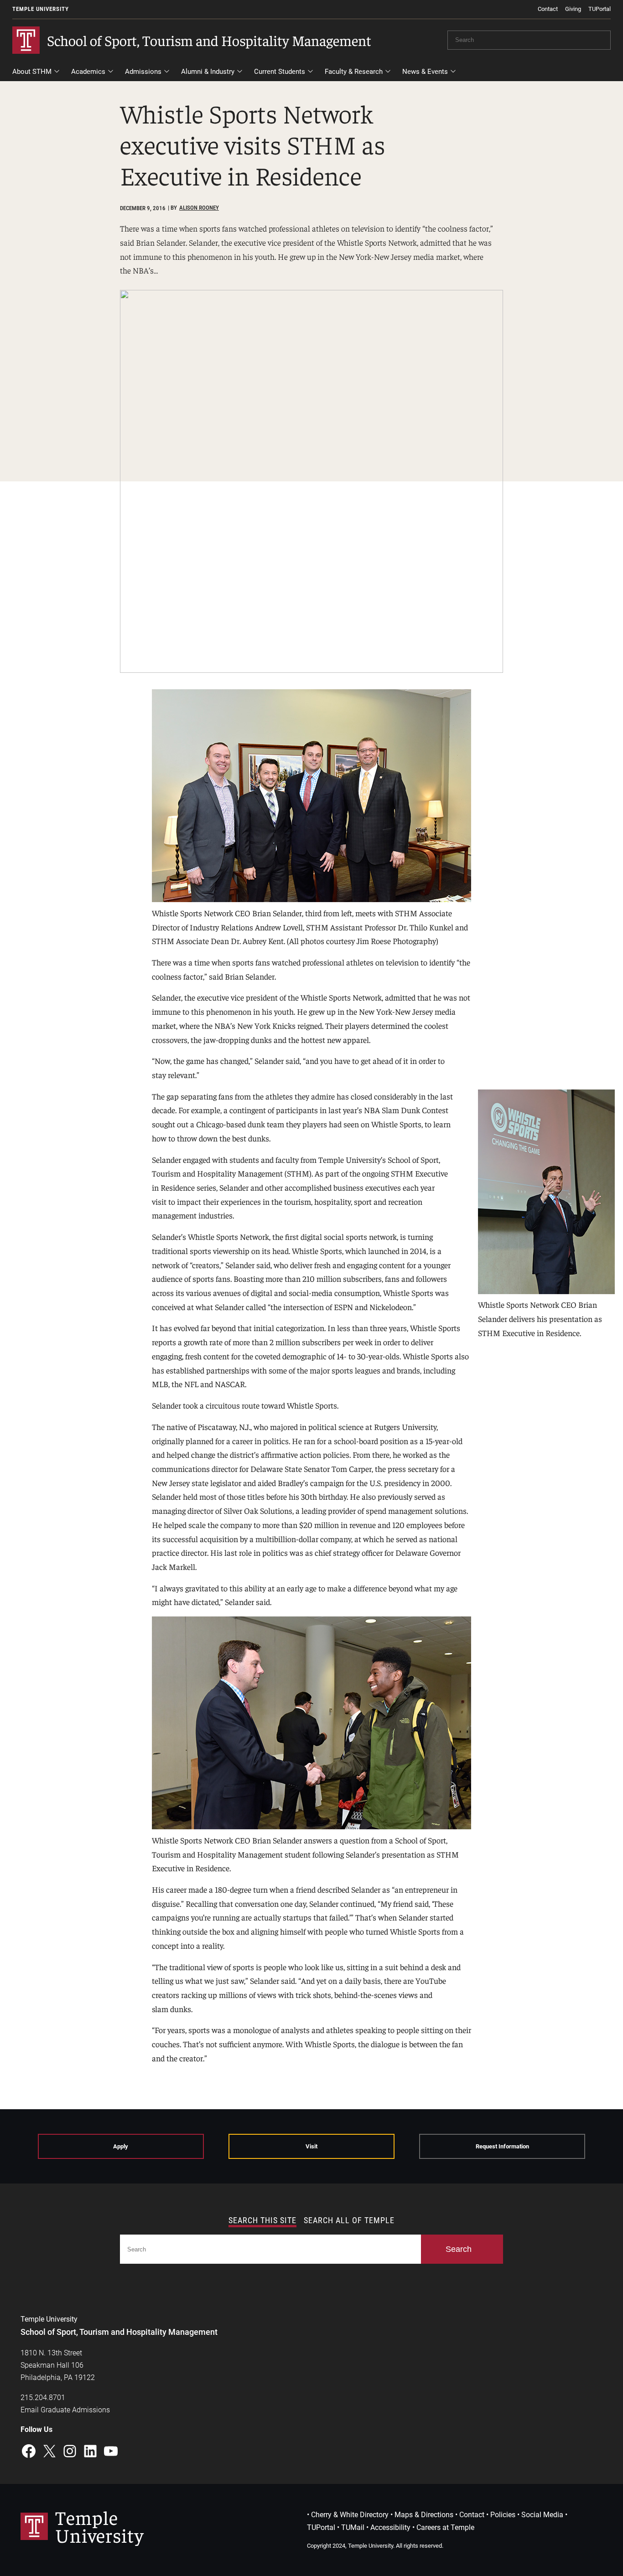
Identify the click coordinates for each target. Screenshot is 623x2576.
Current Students (280, 72)
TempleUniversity (99, 2526)
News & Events (425, 72)
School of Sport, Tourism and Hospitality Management (209, 40)
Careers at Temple (445, 2527)
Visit (311, 2146)
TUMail (353, 2527)
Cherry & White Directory (350, 2515)
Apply (121, 2146)
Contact (548, 9)
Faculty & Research (354, 72)
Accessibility (390, 2527)
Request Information (502, 2146)
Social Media (542, 2515)
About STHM (32, 72)
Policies (503, 2515)
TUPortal (600, 9)
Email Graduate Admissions (65, 2410)
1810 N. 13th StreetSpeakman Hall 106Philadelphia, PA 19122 (58, 2365)
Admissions (143, 72)
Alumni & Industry (208, 72)
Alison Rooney (199, 208)
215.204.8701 (43, 2398)
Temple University (41, 9)
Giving (573, 9)
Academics (88, 72)
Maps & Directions (424, 2515)
